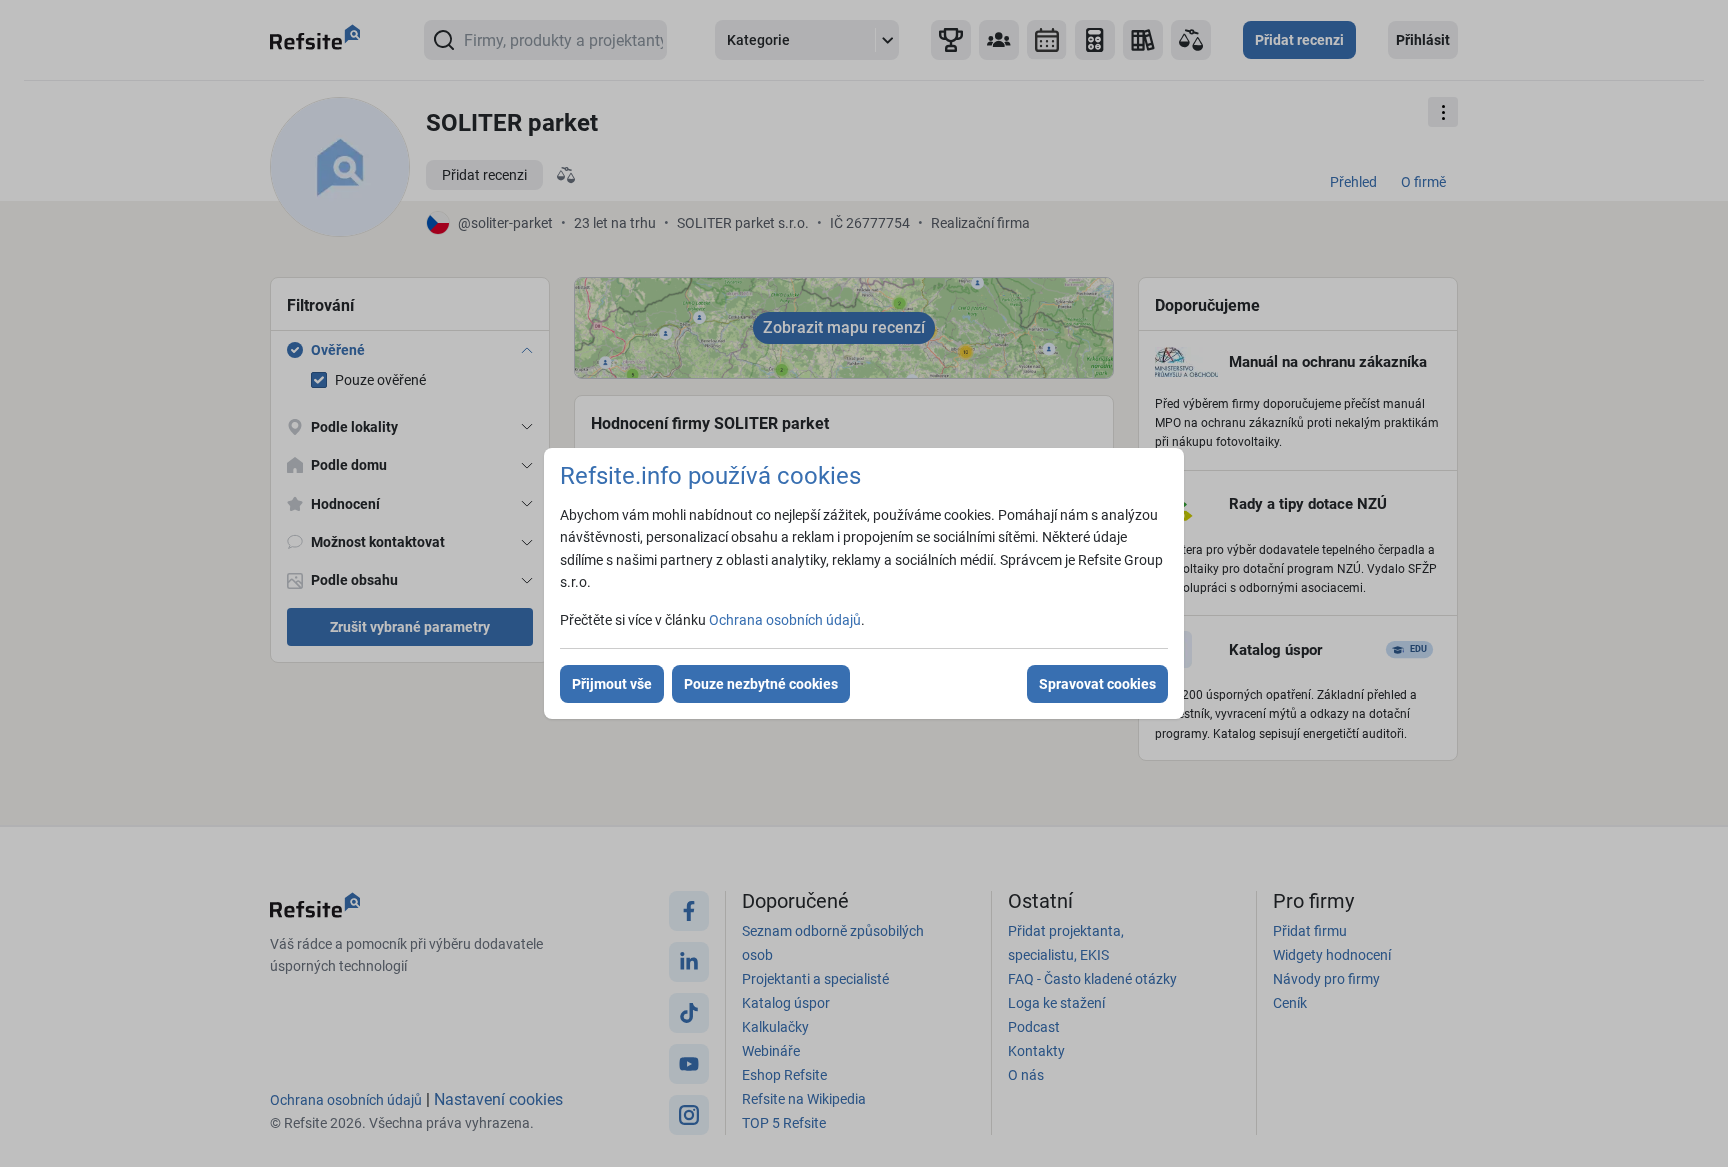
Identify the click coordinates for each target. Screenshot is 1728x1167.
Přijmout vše (612, 684)
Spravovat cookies (1097, 684)
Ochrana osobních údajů (785, 620)
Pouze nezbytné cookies (761, 684)
